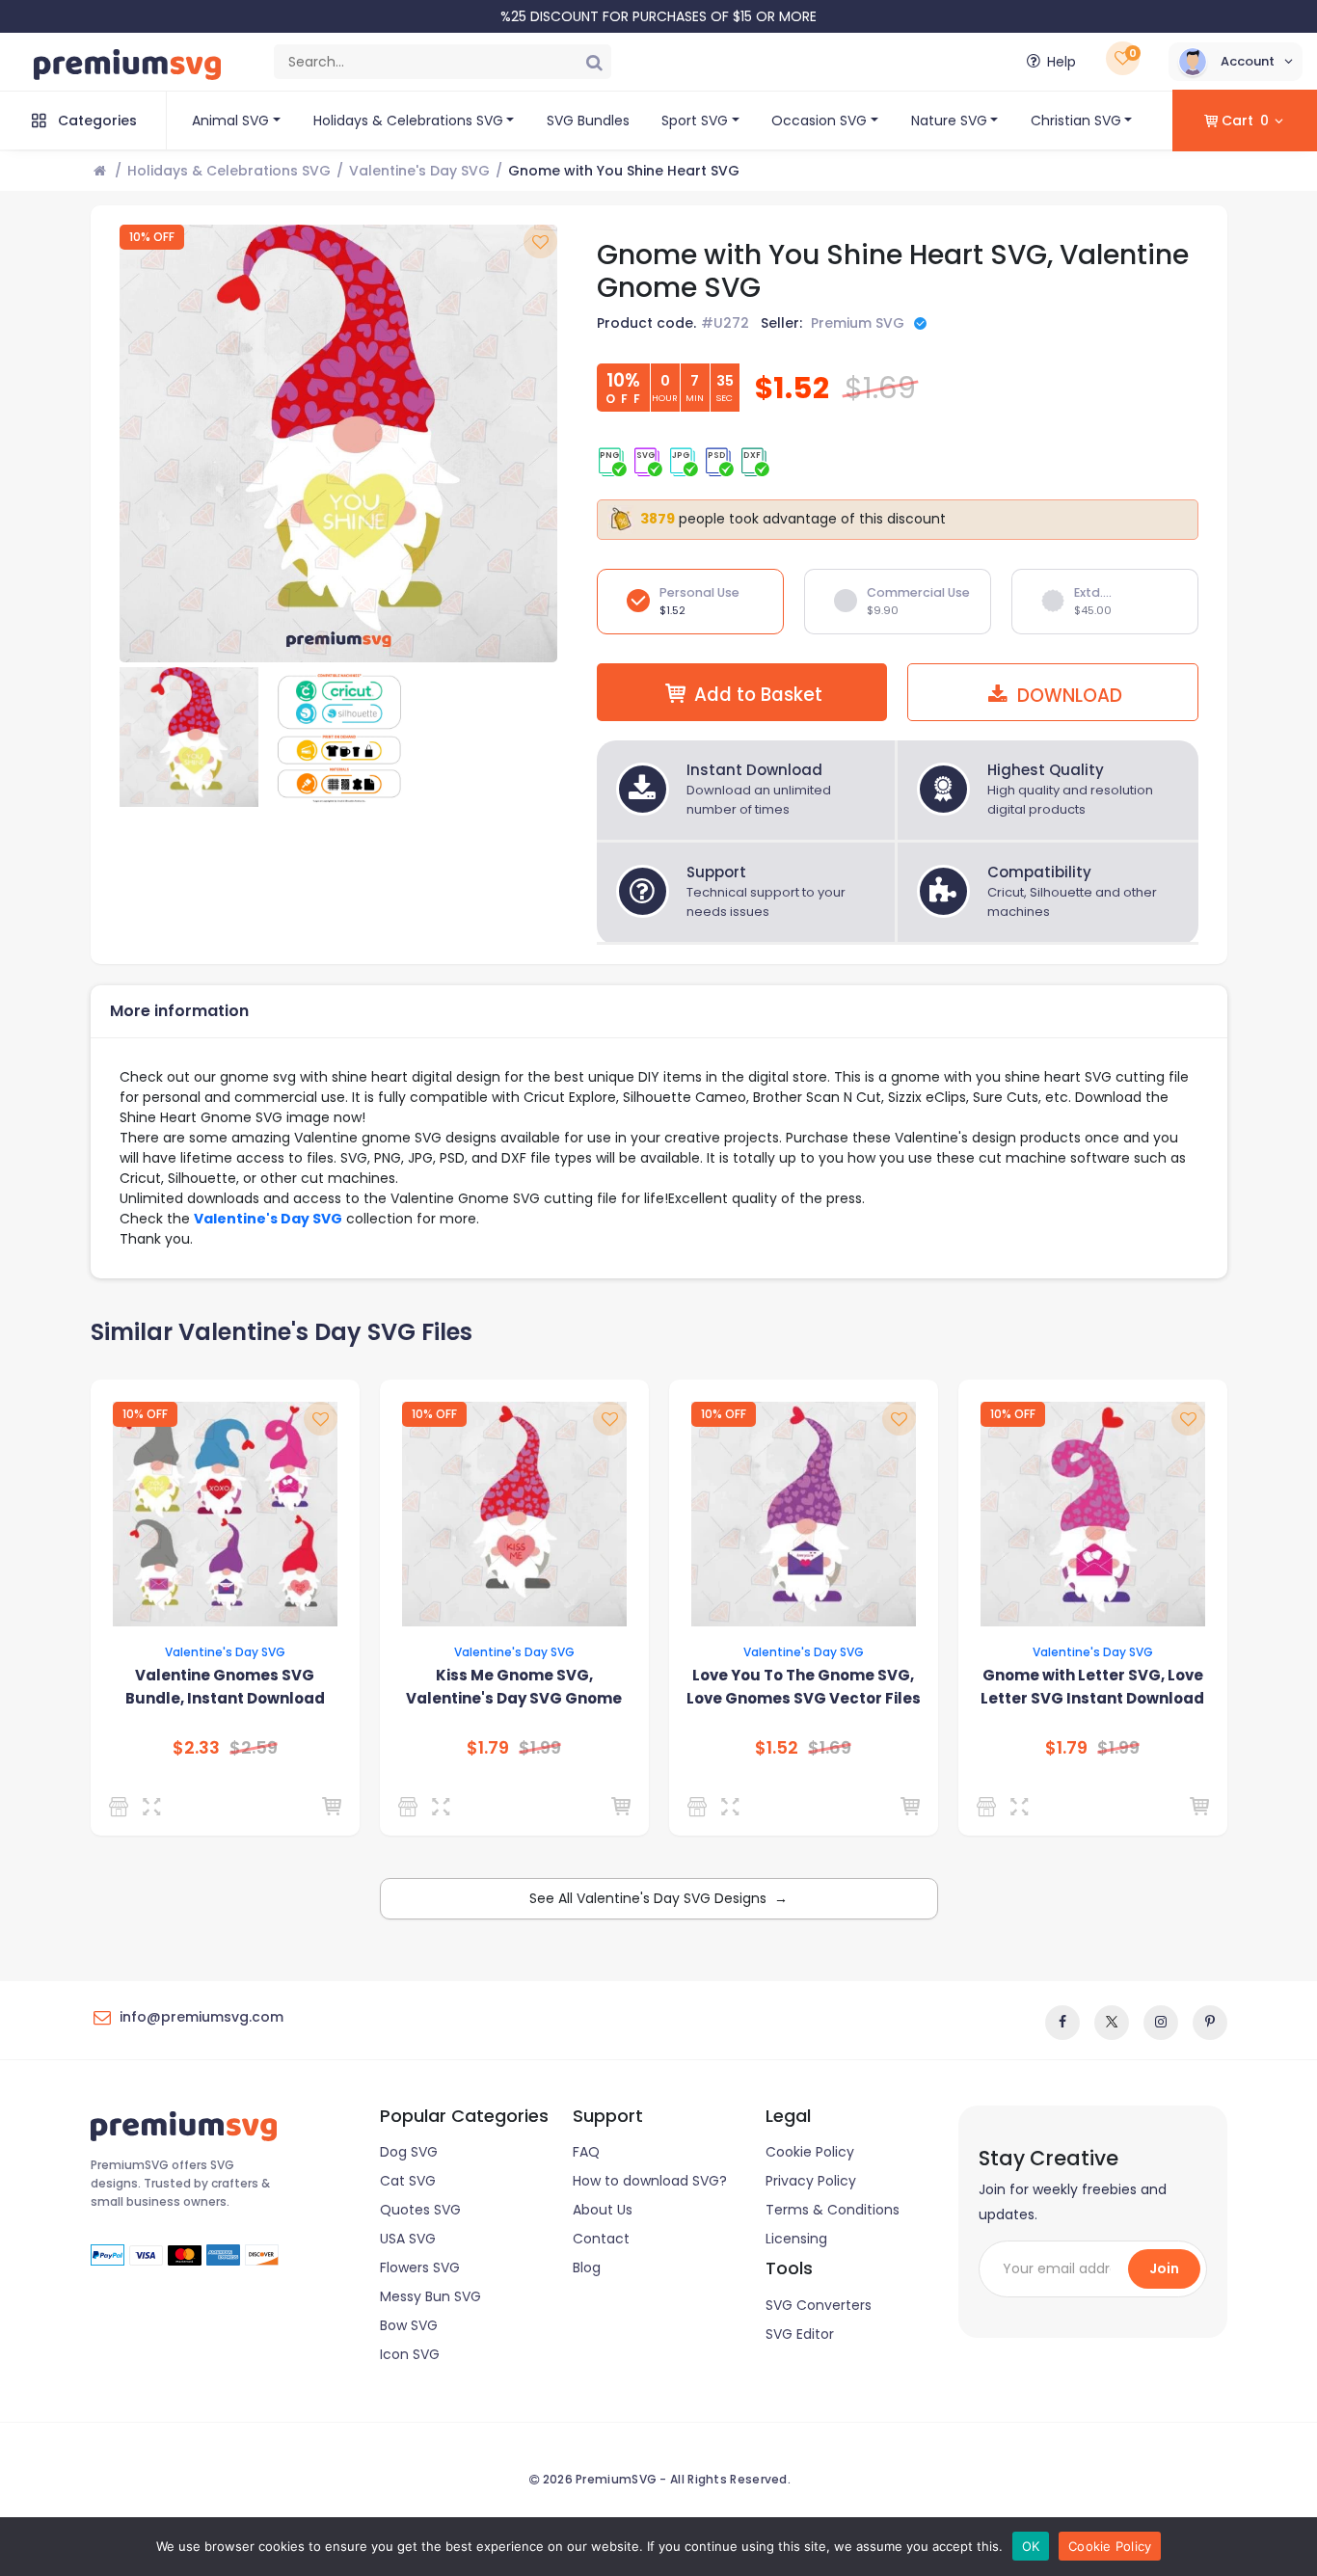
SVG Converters (819, 2305)
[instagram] (1161, 2023)
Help (1062, 62)
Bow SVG (409, 2325)
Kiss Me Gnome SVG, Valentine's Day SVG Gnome (514, 1687)
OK (1031, 2546)
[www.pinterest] (1210, 2023)
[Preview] (156, 1807)
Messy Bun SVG (430, 2296)
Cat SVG (408, 2181)
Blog (587, 2267)
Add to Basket (758, 695)
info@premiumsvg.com (202, 2017)
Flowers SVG (420, 2267)
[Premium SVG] (122, 1807)
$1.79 (488, 1748)
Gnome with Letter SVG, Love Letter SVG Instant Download (1092, 1687)
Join (1164, 2268)
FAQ (586, 2152)
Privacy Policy (811, 2181)
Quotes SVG (420, 2210)
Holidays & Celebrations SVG (408, 121)
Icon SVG (410, 2354)
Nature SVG (949, 121)
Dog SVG (409, 2152)
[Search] (594, 62)
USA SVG (408, 2239)
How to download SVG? (650, 2181)
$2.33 (196, 1748)
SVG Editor (800, 2334)
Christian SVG (1076, 121)
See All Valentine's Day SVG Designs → (658, 1898)
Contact (601, 2239)
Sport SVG (695, 121)
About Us (603, 2210)
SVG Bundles (588, 121)
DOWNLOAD (1067, 696)
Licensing (796, 2239)
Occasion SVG (819, 121)
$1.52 (777, 1748)
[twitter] (1112, 2023)
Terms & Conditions (833, 2210)
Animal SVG (230, 121)
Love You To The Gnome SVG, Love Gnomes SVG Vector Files (804, 1687)
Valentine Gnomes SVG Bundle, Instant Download (225, 1687)
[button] (1236, 62)
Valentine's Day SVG (419, 171)
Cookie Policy (810, 2152)
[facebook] (1062, 2023)
